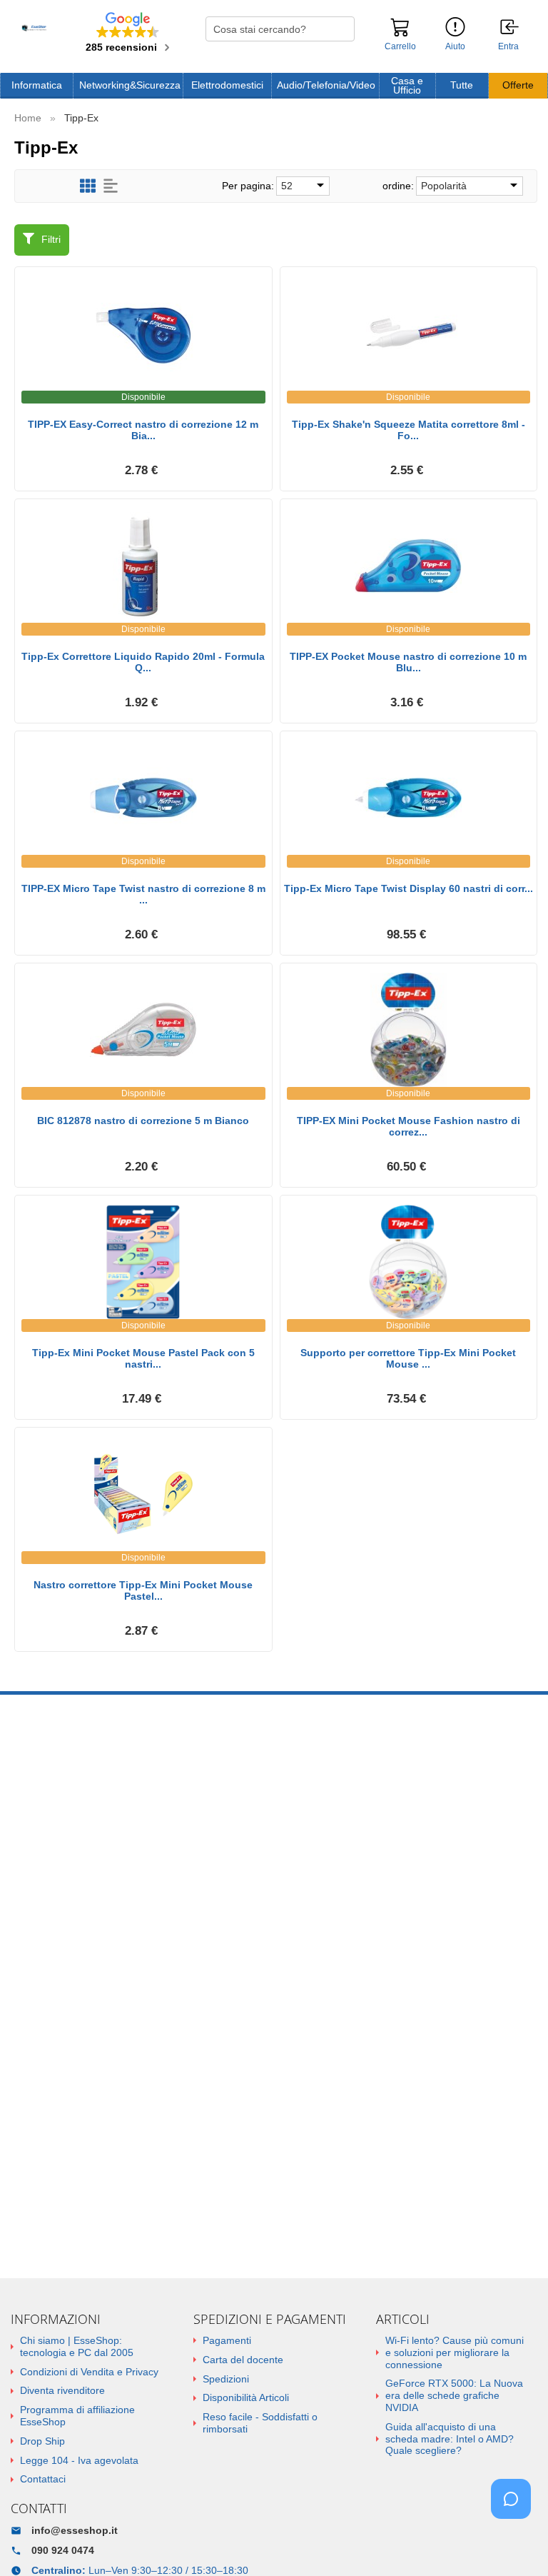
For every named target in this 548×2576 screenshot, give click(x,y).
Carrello (400, 46)
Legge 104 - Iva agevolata (79, 2460)
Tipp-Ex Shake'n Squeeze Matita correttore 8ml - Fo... (409, 430)
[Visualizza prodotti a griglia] (88, 186)
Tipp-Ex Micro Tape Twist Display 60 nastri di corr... (409, 888)
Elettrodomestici (227, 85)
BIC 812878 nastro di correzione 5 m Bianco (143, 1121)
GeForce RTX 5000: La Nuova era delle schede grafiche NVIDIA (454, 2395)
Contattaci (43, 2479)
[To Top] (515, 2543)
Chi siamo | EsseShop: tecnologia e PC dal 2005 (77, 2346)
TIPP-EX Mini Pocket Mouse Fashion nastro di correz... (409, 1127)
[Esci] (510, 28)
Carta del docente (243, 2360)
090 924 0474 (63, 2550)
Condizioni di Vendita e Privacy (89, 2372)
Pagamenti (227, 2340)
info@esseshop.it (75, 2530)
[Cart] (400, 34)
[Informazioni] (455, 27)
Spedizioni (226, 2379)
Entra (508, 47)
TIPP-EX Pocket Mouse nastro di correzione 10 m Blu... (408, 662)
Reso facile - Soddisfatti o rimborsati (260, 2423)
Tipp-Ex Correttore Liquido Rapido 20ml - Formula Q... (143, 662)
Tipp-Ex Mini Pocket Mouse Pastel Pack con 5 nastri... (143, 1359)
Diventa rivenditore (62, 2390)
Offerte (518, 85)
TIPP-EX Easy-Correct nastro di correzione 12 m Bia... (143, 430)
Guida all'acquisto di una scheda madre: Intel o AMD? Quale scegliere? (450, 2439)
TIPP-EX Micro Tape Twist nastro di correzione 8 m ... (143, 894)
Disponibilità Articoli (246, 2397)
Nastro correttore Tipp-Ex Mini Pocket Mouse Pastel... (143, 1591)
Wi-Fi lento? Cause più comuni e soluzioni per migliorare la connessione (455, 2352)
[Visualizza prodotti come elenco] (111, 186)
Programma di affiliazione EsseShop (77, 2416)
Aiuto (455, 46)
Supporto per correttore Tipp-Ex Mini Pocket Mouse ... (408, 1359)
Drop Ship (42, 2441)
